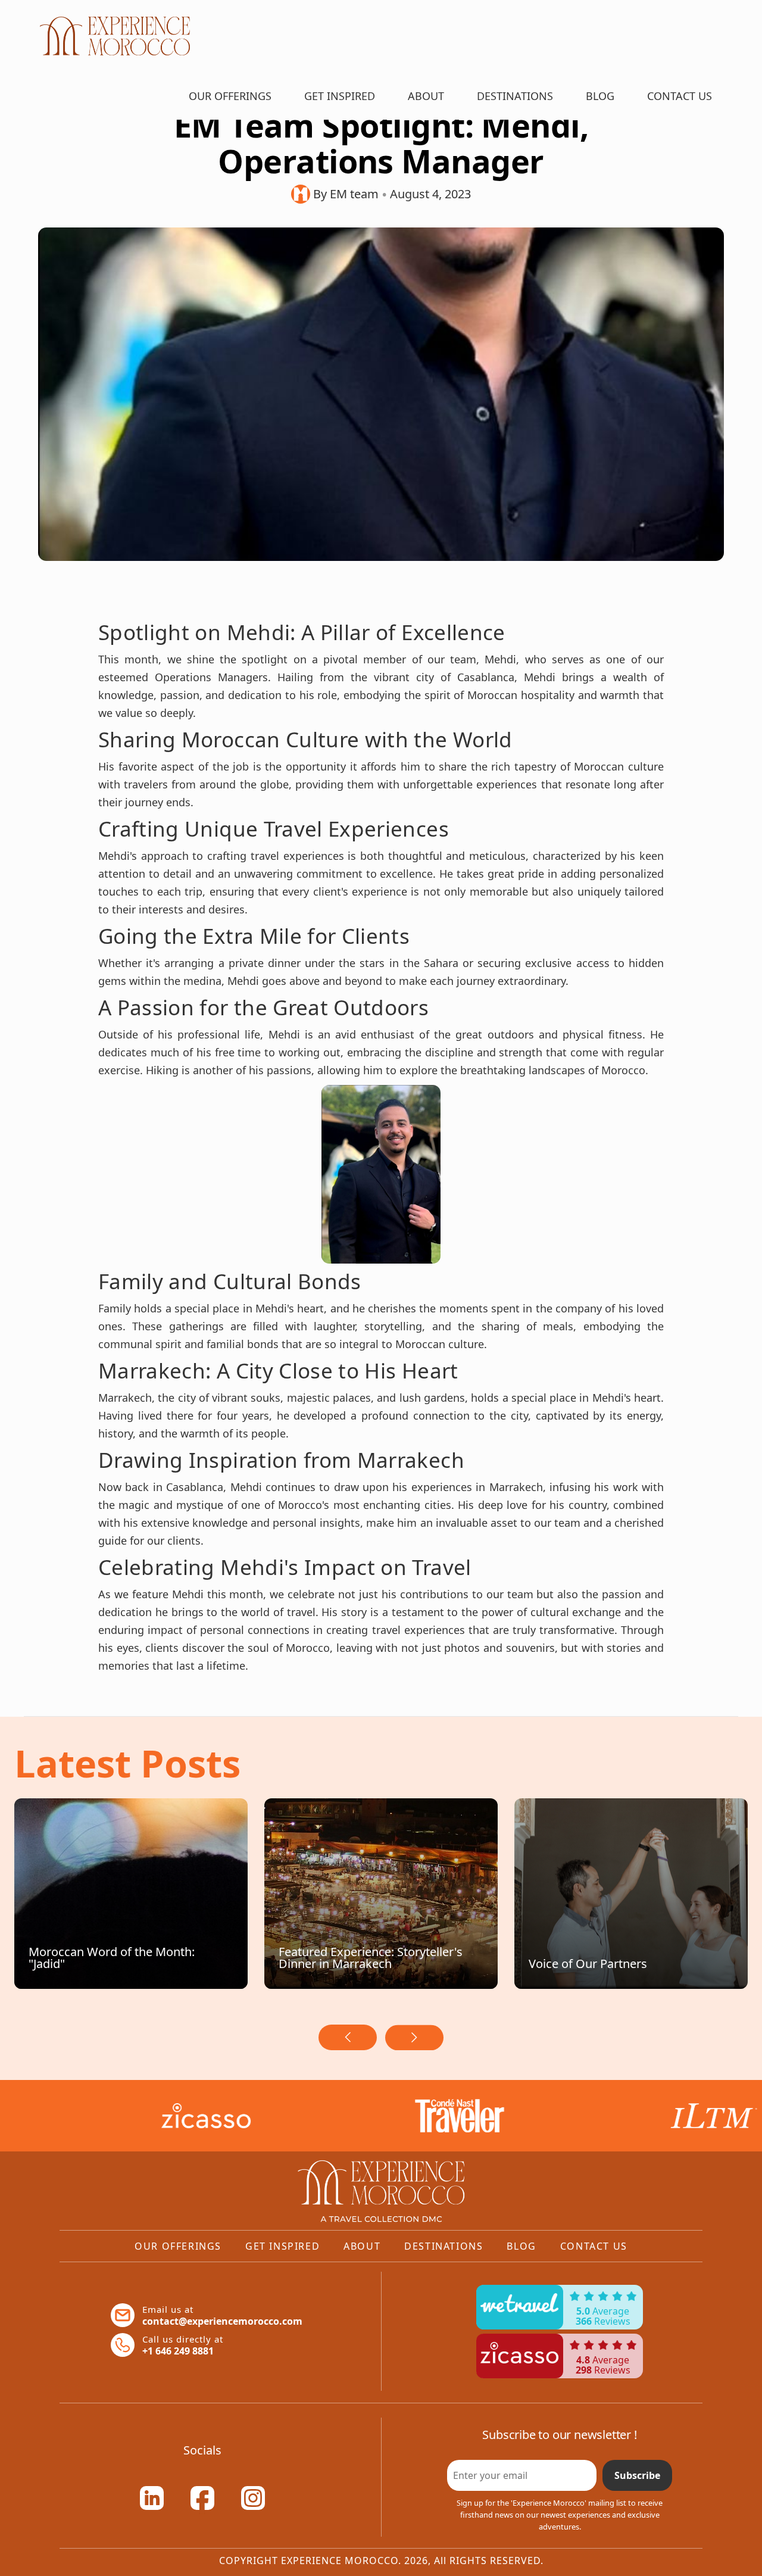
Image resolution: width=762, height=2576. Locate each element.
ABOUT (426, 96)
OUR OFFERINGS (230, 96)
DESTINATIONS (515, 96)
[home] (116, 36)
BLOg (600, 96)
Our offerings (178, 2246)
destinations (444, 2246)
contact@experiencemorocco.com (222, 2321)
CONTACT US (680, 96)
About (362, 2246)
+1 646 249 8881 (178, 2351)
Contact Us (594, 2246)
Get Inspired (282, 2246)
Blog (521, 2246)
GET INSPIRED (340, 96)
